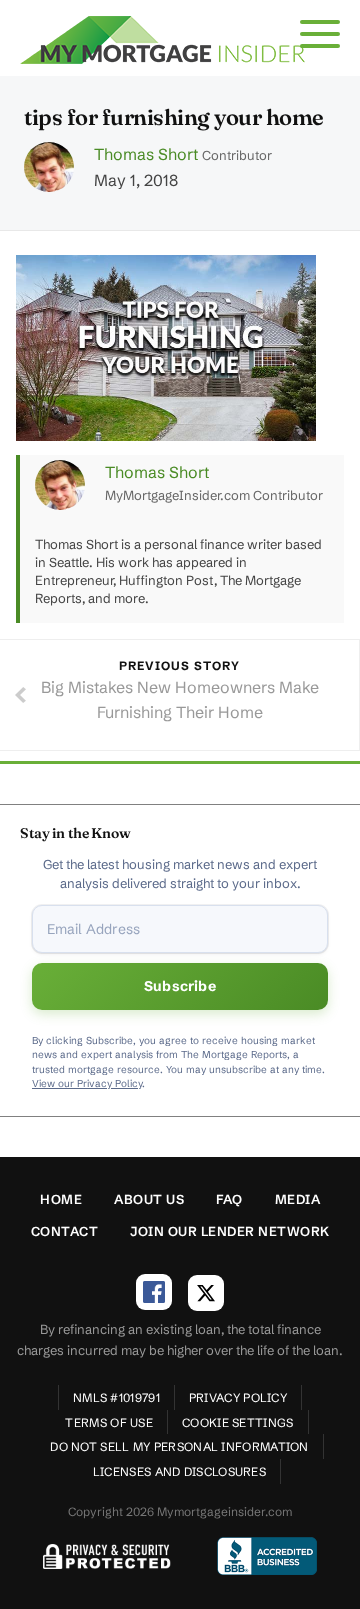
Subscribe (180, 986)
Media (298, 1199)
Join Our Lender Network (230, 1231)
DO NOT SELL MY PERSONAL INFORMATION (179, 1446)
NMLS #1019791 (116, 1397)
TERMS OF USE (109, 1422)
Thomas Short (146, 154)
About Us (149, 1199)
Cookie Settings (238, 1422)
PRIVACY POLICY (238, 1397)
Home (61, 1199)
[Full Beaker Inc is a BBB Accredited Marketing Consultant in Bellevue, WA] (267, 1556)
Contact (65, 1231)
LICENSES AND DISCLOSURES (179, 1471)
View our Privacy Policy (87, 1083)
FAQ (229, 1199)
